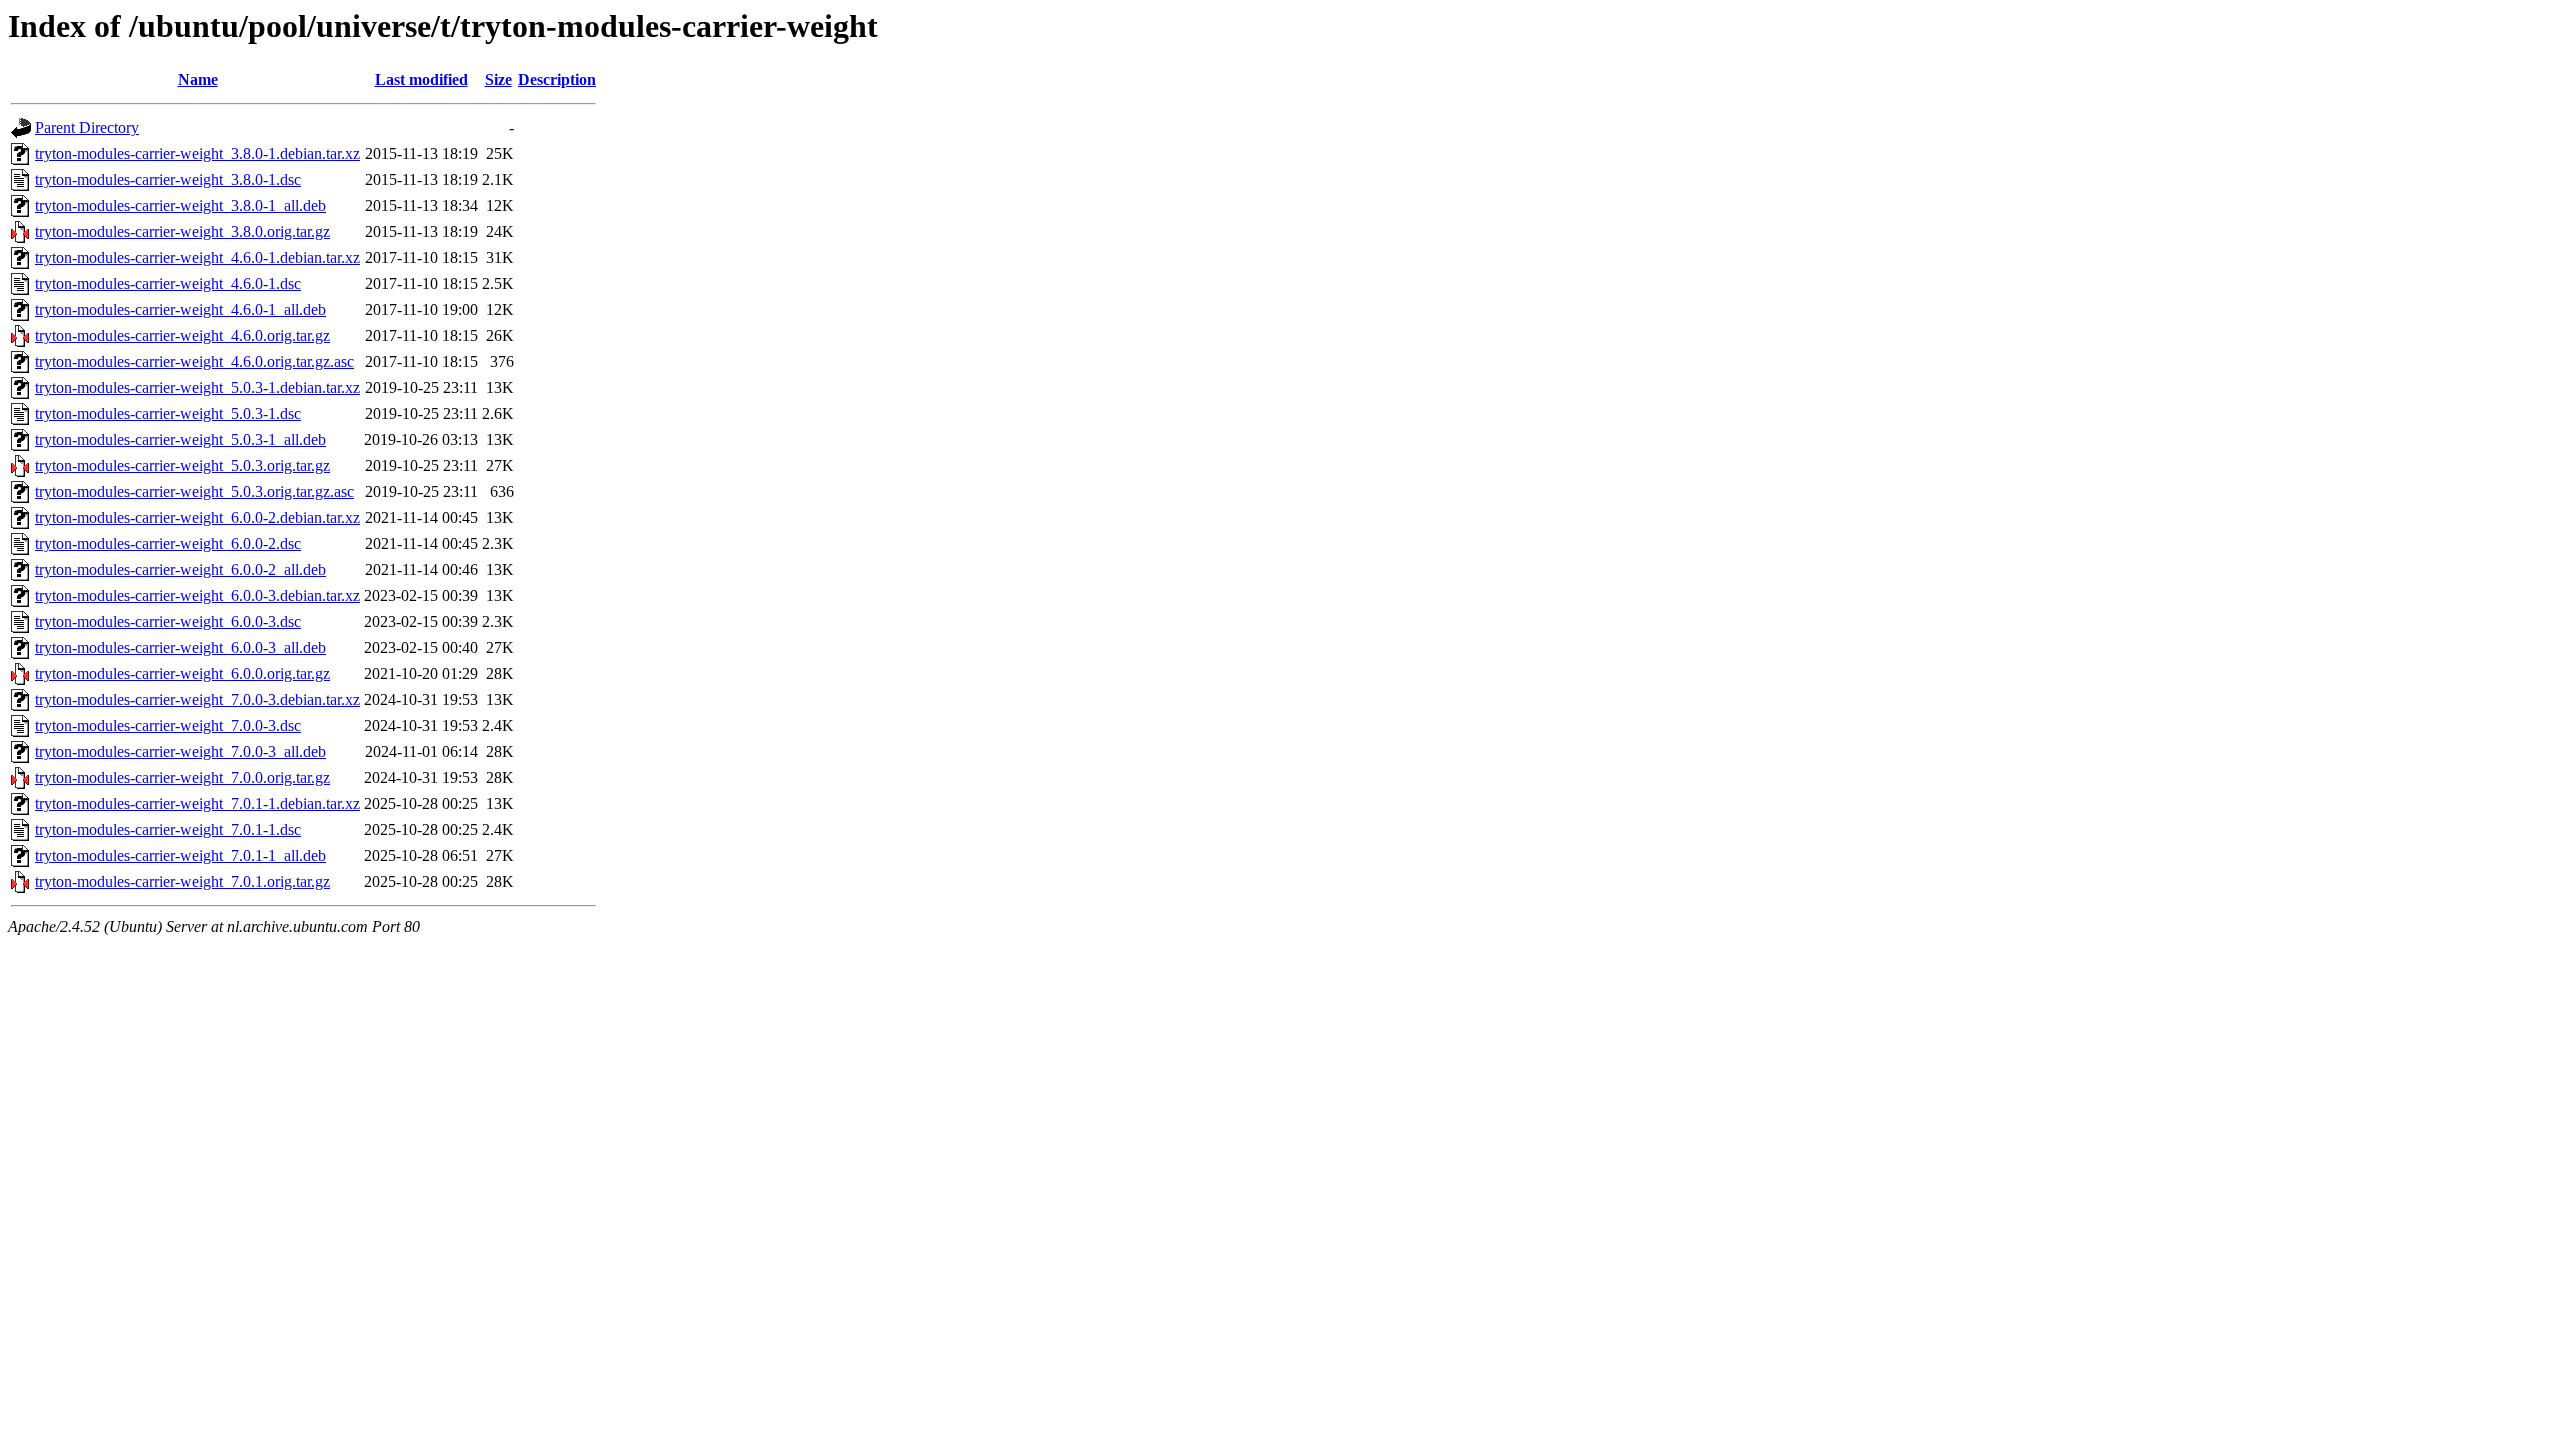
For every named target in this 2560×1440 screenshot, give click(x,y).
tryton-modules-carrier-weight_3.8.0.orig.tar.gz (182, 231)
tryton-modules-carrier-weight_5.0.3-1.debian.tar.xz (197, 387)
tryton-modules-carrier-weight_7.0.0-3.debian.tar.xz (197, 699)
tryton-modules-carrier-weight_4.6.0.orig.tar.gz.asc (194, 361)
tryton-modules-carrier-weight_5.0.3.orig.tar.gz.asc (194, 491)
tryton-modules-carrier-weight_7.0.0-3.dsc (168, 725)
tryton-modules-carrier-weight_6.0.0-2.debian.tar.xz (197, 517)
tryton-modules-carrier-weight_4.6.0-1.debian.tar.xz (197, 257)
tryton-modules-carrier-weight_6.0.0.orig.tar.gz (182, 673)
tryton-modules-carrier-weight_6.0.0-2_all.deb (180, 569)
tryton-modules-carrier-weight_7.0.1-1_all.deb (180, 855)
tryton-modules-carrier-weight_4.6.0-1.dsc (168, 283)
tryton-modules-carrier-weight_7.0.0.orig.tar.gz (182, 777)
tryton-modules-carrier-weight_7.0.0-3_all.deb (180, 751)
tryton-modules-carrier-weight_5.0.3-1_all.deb (180, 439)
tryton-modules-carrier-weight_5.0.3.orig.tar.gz (182, 465)
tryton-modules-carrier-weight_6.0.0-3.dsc (168, 621)
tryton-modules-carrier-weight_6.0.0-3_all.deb (180, 647)
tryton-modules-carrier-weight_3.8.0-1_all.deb (180, 205)
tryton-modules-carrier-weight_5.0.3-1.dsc (168, 413)
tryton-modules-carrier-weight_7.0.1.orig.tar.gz (182, 881)
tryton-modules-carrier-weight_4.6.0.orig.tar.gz (182, 335)
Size (498, 79)
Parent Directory (87, 127)
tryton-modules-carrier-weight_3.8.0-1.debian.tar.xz (197, 153)
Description (557, 79)
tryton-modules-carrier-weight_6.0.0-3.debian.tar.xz (197, 595)
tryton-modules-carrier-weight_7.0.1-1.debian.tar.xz (197, 803)
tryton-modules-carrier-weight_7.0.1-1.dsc (168, 829)
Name (198, 79)
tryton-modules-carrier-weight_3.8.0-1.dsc (168, 179)
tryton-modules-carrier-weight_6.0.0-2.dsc (168, 543)
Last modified (421, 79)
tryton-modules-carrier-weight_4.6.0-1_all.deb (180, 309)
